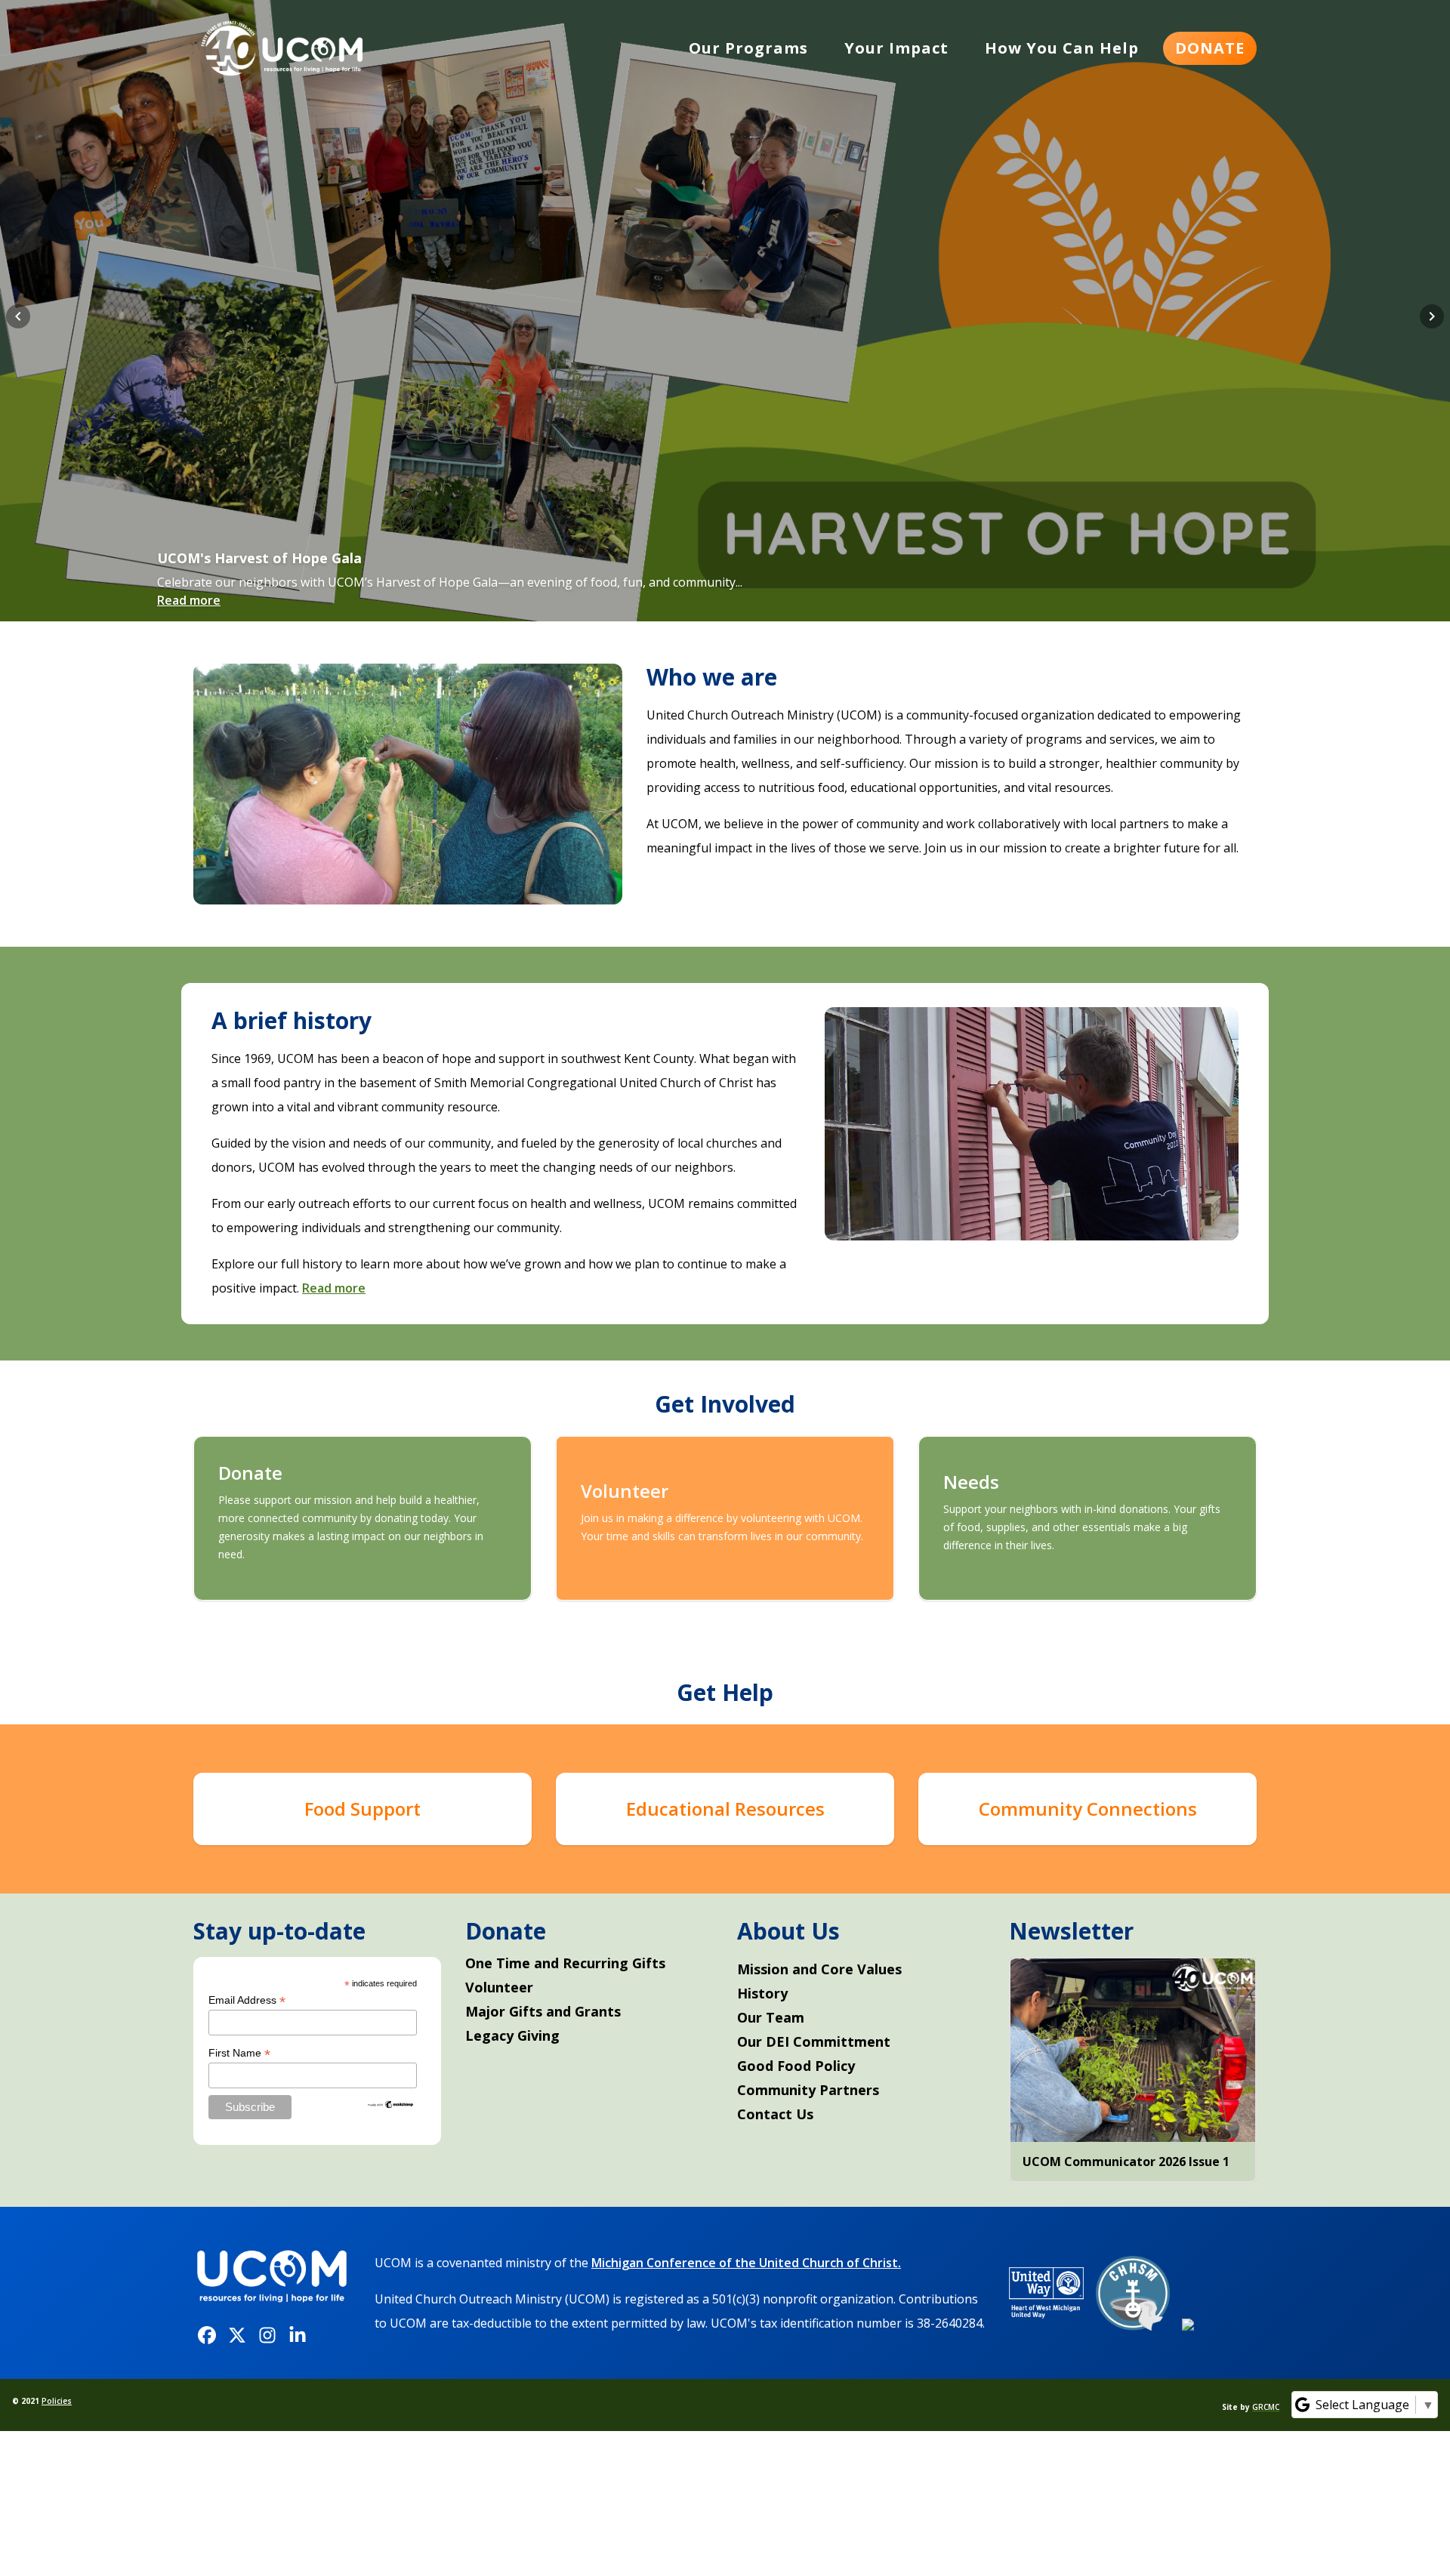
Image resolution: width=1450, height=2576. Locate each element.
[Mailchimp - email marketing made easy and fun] (391, 2105)
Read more (189, 600)
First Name (239, 2053)
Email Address (247, 2000)
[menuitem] (748, 48)
